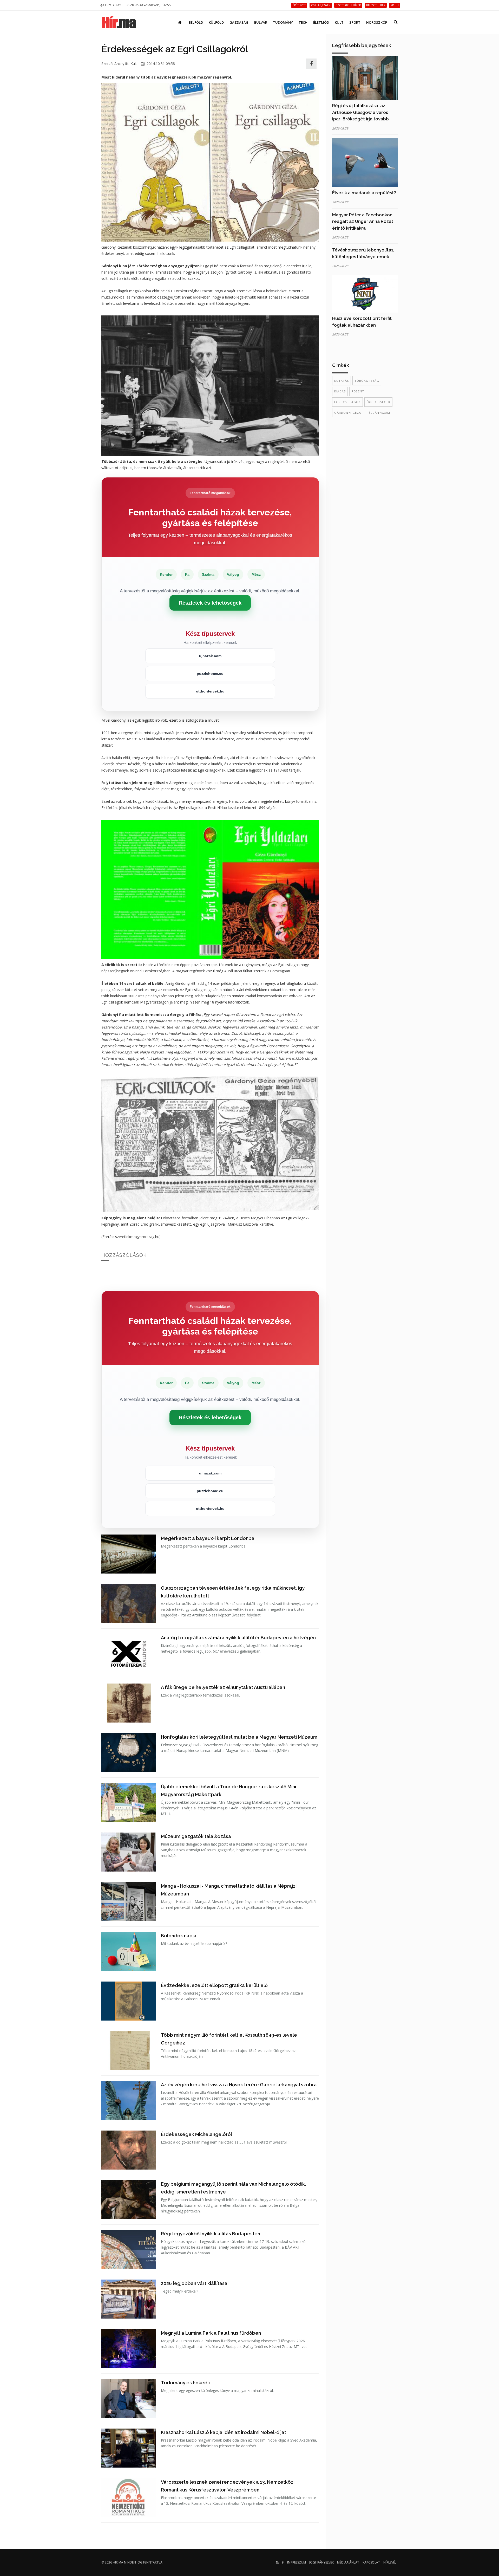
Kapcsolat (371, 2562)
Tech (303, 22)
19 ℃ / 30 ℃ (113, 5)
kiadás (340, 391)
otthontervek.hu (210, 691)
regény (358, 391)
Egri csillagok (347, 402)
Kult (339, 22)
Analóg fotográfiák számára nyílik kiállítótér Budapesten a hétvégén (238, 1638)
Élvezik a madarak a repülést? (364, 193)
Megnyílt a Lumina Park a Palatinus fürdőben (211, 2333)
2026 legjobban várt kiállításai (195, 2283)
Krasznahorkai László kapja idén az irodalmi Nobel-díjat (224, 2432)
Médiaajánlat (348, 2562)
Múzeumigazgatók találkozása (196, 1836)
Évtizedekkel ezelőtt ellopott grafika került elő (214, 1985)
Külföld (216, 22)
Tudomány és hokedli (185, 2383)
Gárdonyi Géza (348, 413)
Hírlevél (390, 2562)
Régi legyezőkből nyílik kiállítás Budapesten (211, 2234)
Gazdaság (239, 22)
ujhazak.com (210, 656)
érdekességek (378, 402)
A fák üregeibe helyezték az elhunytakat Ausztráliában (223, 1687)
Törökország (367, 381)
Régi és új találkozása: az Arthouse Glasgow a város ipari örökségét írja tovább (360, 112)
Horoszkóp (377, 22)
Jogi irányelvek (321, 2562)
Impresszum (297, 2562)
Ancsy (119, 64)
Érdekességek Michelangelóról (196, 2134)
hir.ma (118, 2562)
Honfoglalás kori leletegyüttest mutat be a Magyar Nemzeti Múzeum (239, 1737)
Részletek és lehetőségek (210, 603)
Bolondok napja (179, 1936)
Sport (355, 22)
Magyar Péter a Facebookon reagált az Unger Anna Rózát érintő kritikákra (363, 221)
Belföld (196, 22)
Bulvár (261, 22)
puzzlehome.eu (210, 674)
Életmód (321, 22)
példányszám (378, 413)
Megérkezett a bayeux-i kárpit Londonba (208, 1538)
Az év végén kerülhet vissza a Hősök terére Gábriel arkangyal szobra (239, 2085)
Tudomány (283, 22)
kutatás (342, 381)
